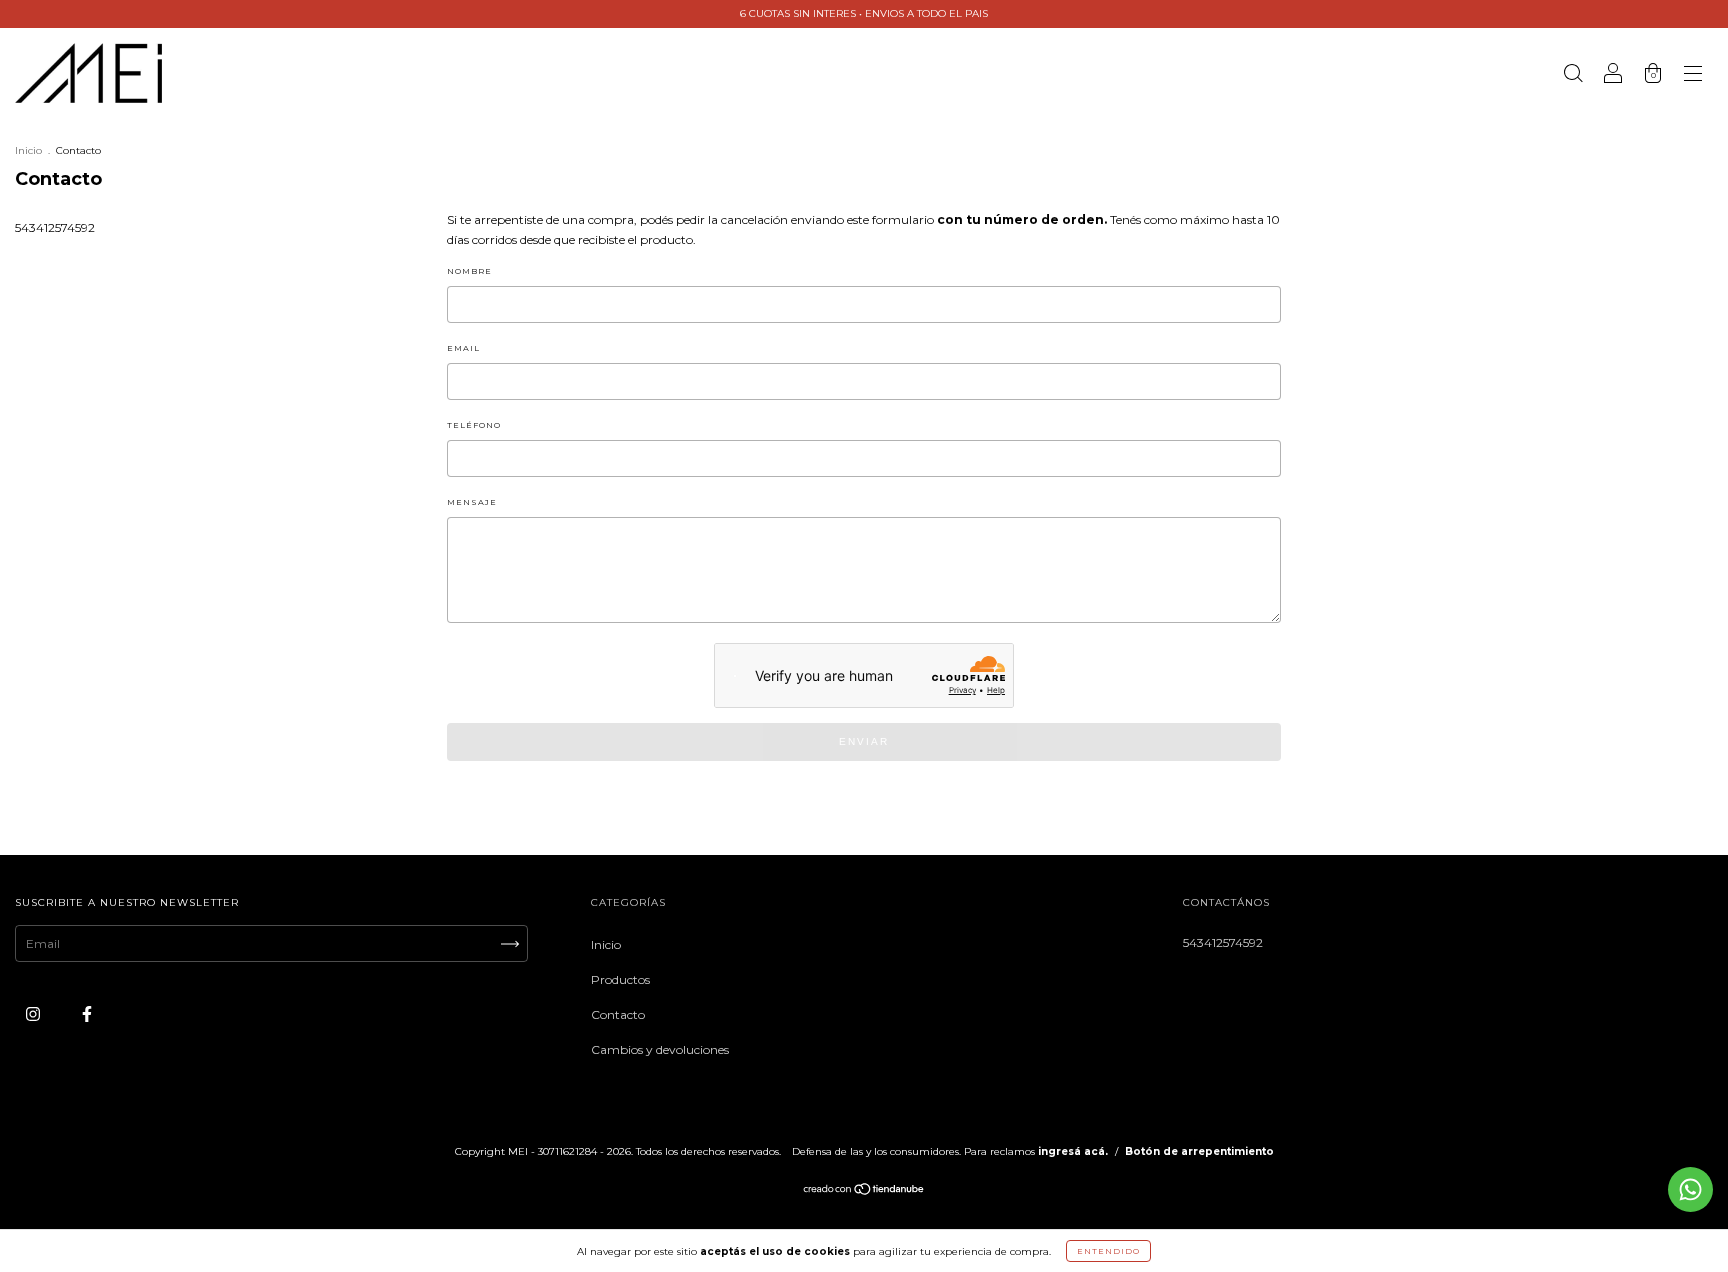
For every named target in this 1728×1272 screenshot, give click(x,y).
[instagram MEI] (34, 1013)
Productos (620, 979)
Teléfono (474, 425)
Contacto (618, 1014)
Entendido (1108, 1251)
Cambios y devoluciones (660, 1049)
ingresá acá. (1073, 1151)
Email (463, 348)
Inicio (28, 150)
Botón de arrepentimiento (1199, 1151)
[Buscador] (1573, 75)
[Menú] (1693, 75)
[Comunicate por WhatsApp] (1690, 1189)
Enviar (864, 741)
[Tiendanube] (864, 1191)
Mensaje (472, 502)
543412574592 (55, 227)
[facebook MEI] (87, 1013)
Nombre (469, 271)
